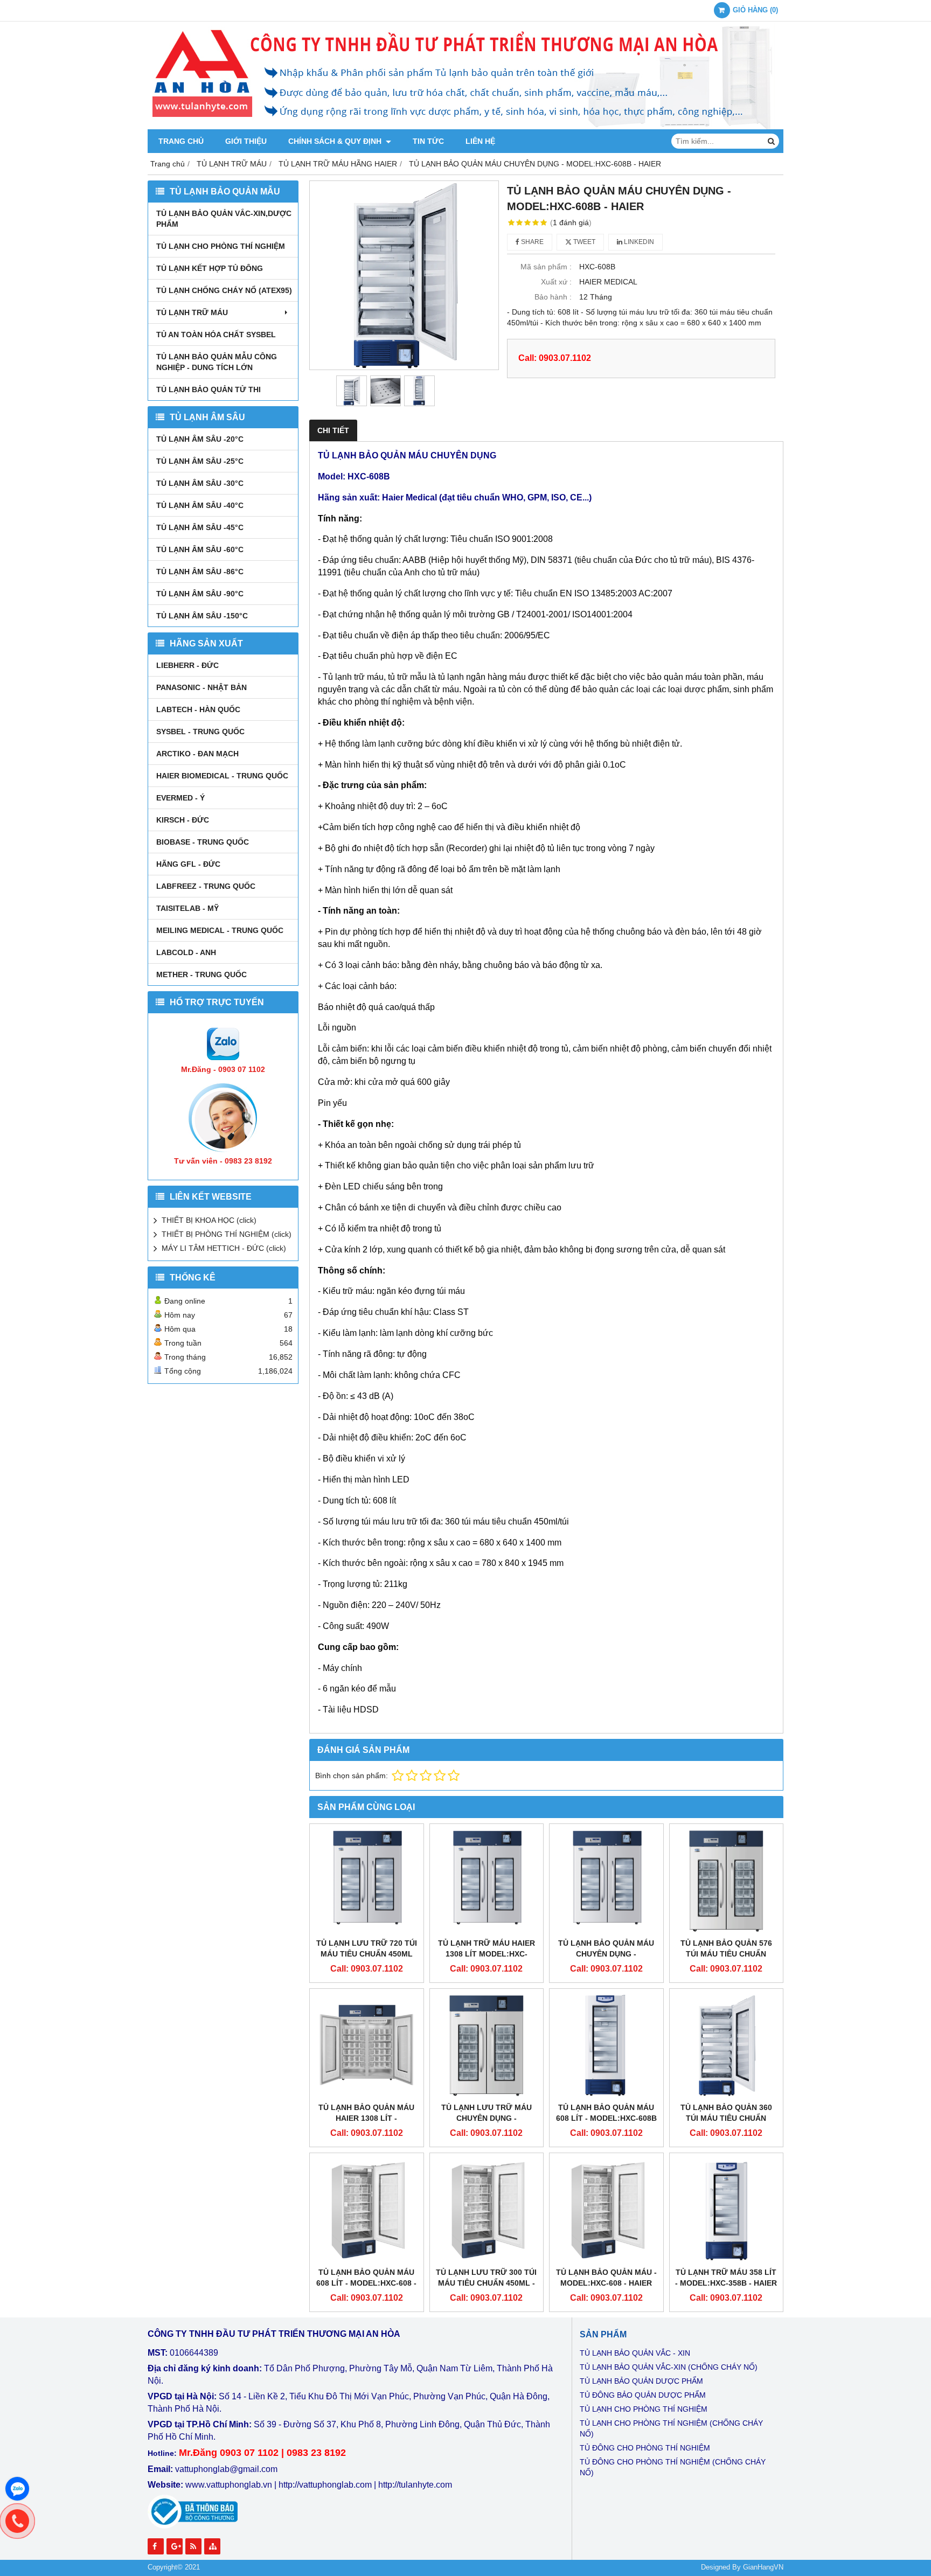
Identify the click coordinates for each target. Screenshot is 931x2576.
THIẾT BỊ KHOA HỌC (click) (209, 1220)
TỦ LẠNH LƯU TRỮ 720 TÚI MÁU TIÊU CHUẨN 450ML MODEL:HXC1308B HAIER (367, 1954)
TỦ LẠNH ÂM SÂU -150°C (202, 616)
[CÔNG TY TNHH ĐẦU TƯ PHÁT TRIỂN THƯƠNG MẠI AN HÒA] (465, 127)
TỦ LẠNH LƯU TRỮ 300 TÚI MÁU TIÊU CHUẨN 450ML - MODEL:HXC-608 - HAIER (486, 2283)
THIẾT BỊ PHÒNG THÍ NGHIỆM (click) (227, 1234)
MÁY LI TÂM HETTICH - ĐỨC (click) (224, 1248)
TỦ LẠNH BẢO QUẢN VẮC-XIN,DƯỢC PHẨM (224, 219)
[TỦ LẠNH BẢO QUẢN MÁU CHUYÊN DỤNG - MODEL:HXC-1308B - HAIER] (606, 1881)
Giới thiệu (246, 141)
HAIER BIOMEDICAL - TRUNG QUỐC (222, 776)
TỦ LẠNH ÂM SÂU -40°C (200, 505)
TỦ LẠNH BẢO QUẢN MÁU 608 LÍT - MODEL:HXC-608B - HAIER (606, 2118)
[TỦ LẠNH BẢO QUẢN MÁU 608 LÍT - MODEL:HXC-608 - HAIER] (367, 2210)
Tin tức (428, 141)
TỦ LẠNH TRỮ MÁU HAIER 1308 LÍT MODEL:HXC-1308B (487, 1954)
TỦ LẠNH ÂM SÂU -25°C (200, 461)
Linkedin (638, 242)
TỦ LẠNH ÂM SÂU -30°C (200, 483)
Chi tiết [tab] (333, 430)
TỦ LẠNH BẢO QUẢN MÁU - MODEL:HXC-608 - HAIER (606, 2278)
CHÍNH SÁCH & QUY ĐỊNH (336, 141)
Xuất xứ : (556, 282)
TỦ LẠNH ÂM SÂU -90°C (200, 594)
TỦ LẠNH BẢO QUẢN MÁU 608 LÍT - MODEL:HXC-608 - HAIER (366, 2283)
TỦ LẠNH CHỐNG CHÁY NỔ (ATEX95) (224, 290)
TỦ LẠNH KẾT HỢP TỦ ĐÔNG (210, 268)
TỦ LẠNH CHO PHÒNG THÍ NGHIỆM (221, 246)
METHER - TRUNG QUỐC (202, 974)
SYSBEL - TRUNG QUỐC (200, 732)
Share (531, 242)
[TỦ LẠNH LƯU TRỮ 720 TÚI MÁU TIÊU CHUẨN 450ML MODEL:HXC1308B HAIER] (367, 1881)
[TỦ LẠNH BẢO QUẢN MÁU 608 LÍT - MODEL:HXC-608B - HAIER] (606, 2046)
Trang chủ (181, 141)
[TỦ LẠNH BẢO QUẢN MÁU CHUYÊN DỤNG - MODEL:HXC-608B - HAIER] (404, 275)
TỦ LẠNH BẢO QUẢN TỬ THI (209, 389)
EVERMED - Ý (180, 798)
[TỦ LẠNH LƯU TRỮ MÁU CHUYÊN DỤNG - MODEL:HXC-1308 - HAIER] (487, 2046)
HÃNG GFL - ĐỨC (188, 864)
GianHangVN (763, 2567)
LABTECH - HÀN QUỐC (198, 709)
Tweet (583, 242)
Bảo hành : (553, 297)
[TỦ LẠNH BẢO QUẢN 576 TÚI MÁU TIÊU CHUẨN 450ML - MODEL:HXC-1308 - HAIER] (727, 1881)
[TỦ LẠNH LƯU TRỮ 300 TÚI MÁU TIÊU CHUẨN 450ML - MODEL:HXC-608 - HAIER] (487, 2210)
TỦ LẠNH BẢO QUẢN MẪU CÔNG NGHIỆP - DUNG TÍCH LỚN (217, 362)
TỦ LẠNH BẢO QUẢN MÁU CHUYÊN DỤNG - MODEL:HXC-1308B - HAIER (606, 1954)
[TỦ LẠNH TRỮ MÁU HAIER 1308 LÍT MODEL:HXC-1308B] (487, 1881)
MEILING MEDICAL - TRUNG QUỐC (220, 930)
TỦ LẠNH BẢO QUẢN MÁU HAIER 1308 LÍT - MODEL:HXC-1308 (366, 2118)
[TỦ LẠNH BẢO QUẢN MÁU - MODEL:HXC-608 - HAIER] (606, 2210)
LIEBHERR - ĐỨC (187, 665)
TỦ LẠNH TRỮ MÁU (192, 312)
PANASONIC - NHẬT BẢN (202, 687)
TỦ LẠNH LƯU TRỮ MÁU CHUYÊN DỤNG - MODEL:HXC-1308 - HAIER (487, 2118)
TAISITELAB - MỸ (187, 908)
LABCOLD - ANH (186, 952)
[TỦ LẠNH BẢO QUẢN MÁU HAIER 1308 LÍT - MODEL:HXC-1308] (367, 2046)
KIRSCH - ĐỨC (183, 820)
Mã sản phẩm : (546, 267)
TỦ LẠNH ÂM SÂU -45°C (200, 527)
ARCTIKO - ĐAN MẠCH (197, 754)
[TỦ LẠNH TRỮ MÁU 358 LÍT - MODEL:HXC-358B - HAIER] (727, 2210)
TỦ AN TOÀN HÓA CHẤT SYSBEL (216, 335)
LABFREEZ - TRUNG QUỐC (206, 886)
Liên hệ (480, 141)
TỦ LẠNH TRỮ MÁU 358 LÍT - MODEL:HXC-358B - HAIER (726, 2278)
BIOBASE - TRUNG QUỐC (203, 842)
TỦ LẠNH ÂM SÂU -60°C (200, 549)
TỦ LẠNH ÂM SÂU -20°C (200, 439)
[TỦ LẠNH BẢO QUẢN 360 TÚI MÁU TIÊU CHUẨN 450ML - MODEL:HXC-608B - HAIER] (727, 2046)
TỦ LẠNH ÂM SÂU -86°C (200, 572)
